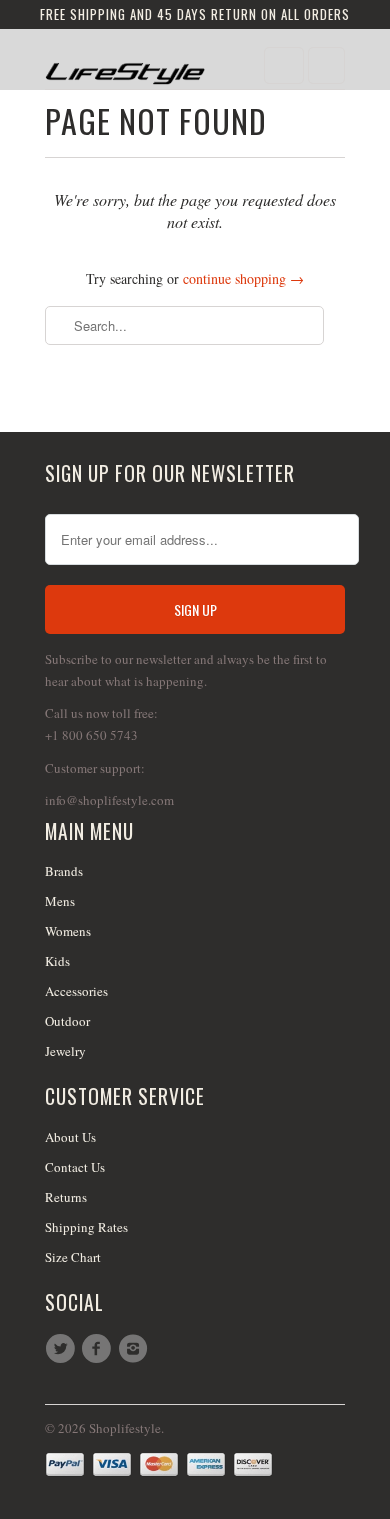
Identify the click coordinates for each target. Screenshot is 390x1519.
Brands (64, 871)
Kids (57, 961)
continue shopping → (243, 278)
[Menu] (284, 65)
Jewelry (65, 1051)
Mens (60, 901)
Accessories (76, 991)
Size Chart (73, 1257)
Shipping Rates (86, 1227)
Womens (68, 931)
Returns (66, 1197)
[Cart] (326, 65)
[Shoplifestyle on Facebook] (99, 1349)
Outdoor (67, 1021)
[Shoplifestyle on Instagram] (136, 1349)
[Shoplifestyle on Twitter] (63, 1349)
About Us (70, 1137)
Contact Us (75, 1167)
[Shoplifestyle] (125, 66)
